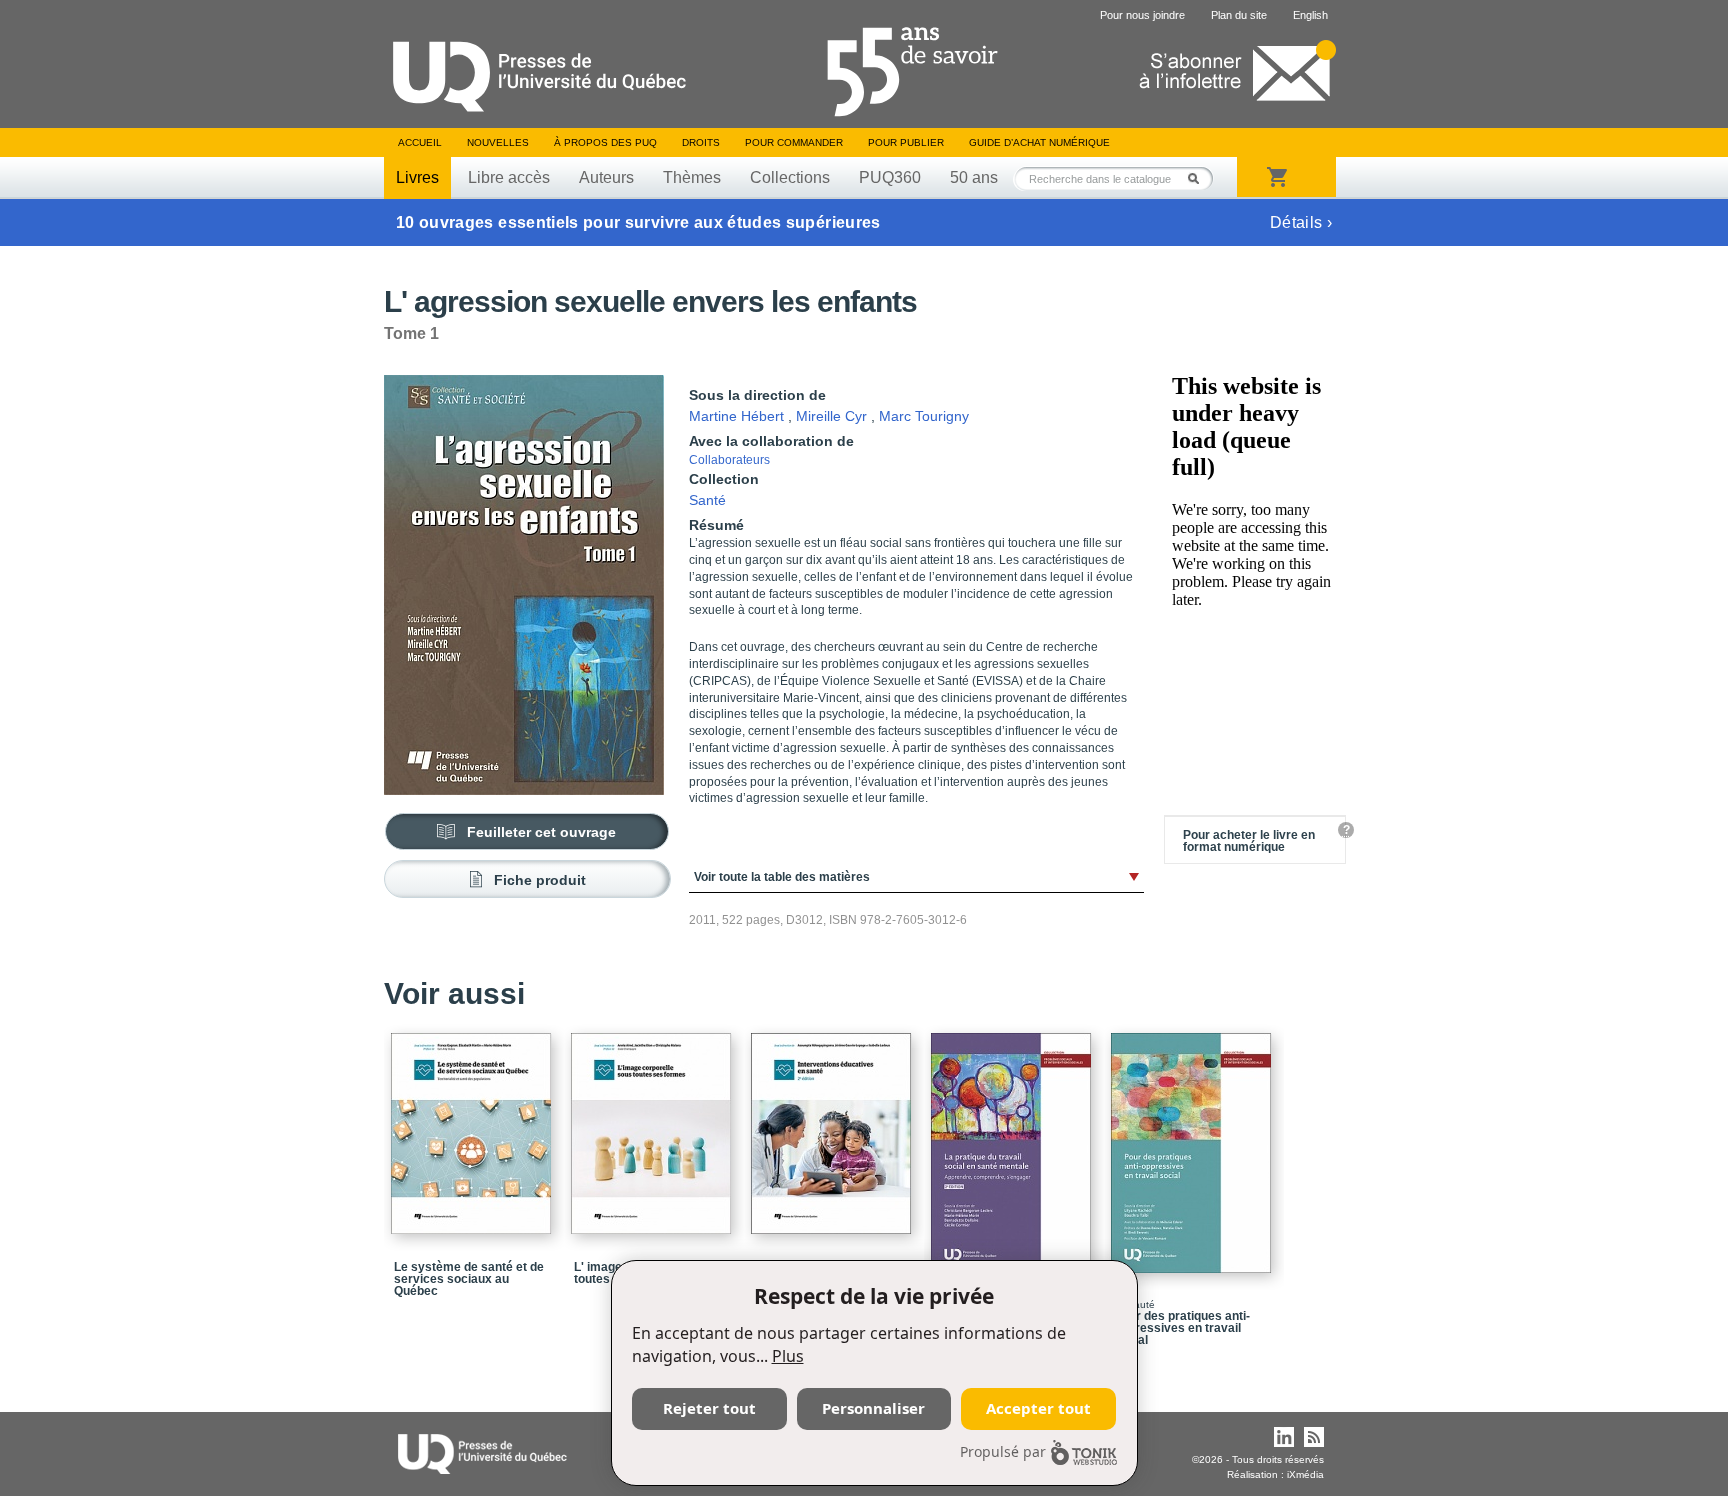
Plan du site (1239, 15)
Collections (790, 177)
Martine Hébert (736, 416)
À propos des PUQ (605, 142)
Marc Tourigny (924, 416)
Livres (417, 177)
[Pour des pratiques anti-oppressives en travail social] (1194, 1144)
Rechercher (1199, 178)
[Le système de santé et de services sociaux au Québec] (474, 1124)
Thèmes (692, 177)
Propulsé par (1003, 1451)
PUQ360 (890, 177)
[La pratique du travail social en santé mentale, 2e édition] (1014, 1144)
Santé (707, 500)
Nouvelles (498, 142)
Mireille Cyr (831, 416)
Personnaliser (873, 1408)
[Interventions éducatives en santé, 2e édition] (834, 1124)
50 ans (974, 177)
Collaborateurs (729, 460)
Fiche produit (540, 880)
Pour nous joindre (1142, 15)
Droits (701, 142)
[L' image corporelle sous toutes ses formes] (654, 1124)
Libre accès (509, 177)
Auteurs (606, 177)
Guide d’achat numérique (1039, 142)
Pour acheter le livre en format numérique (1249, 841)
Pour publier (906, 142)
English (1310, 15)
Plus (788, 1356)
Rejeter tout (709, 1408)
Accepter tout (1038, 1408)
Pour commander (794, 142)
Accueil (420, 142)
